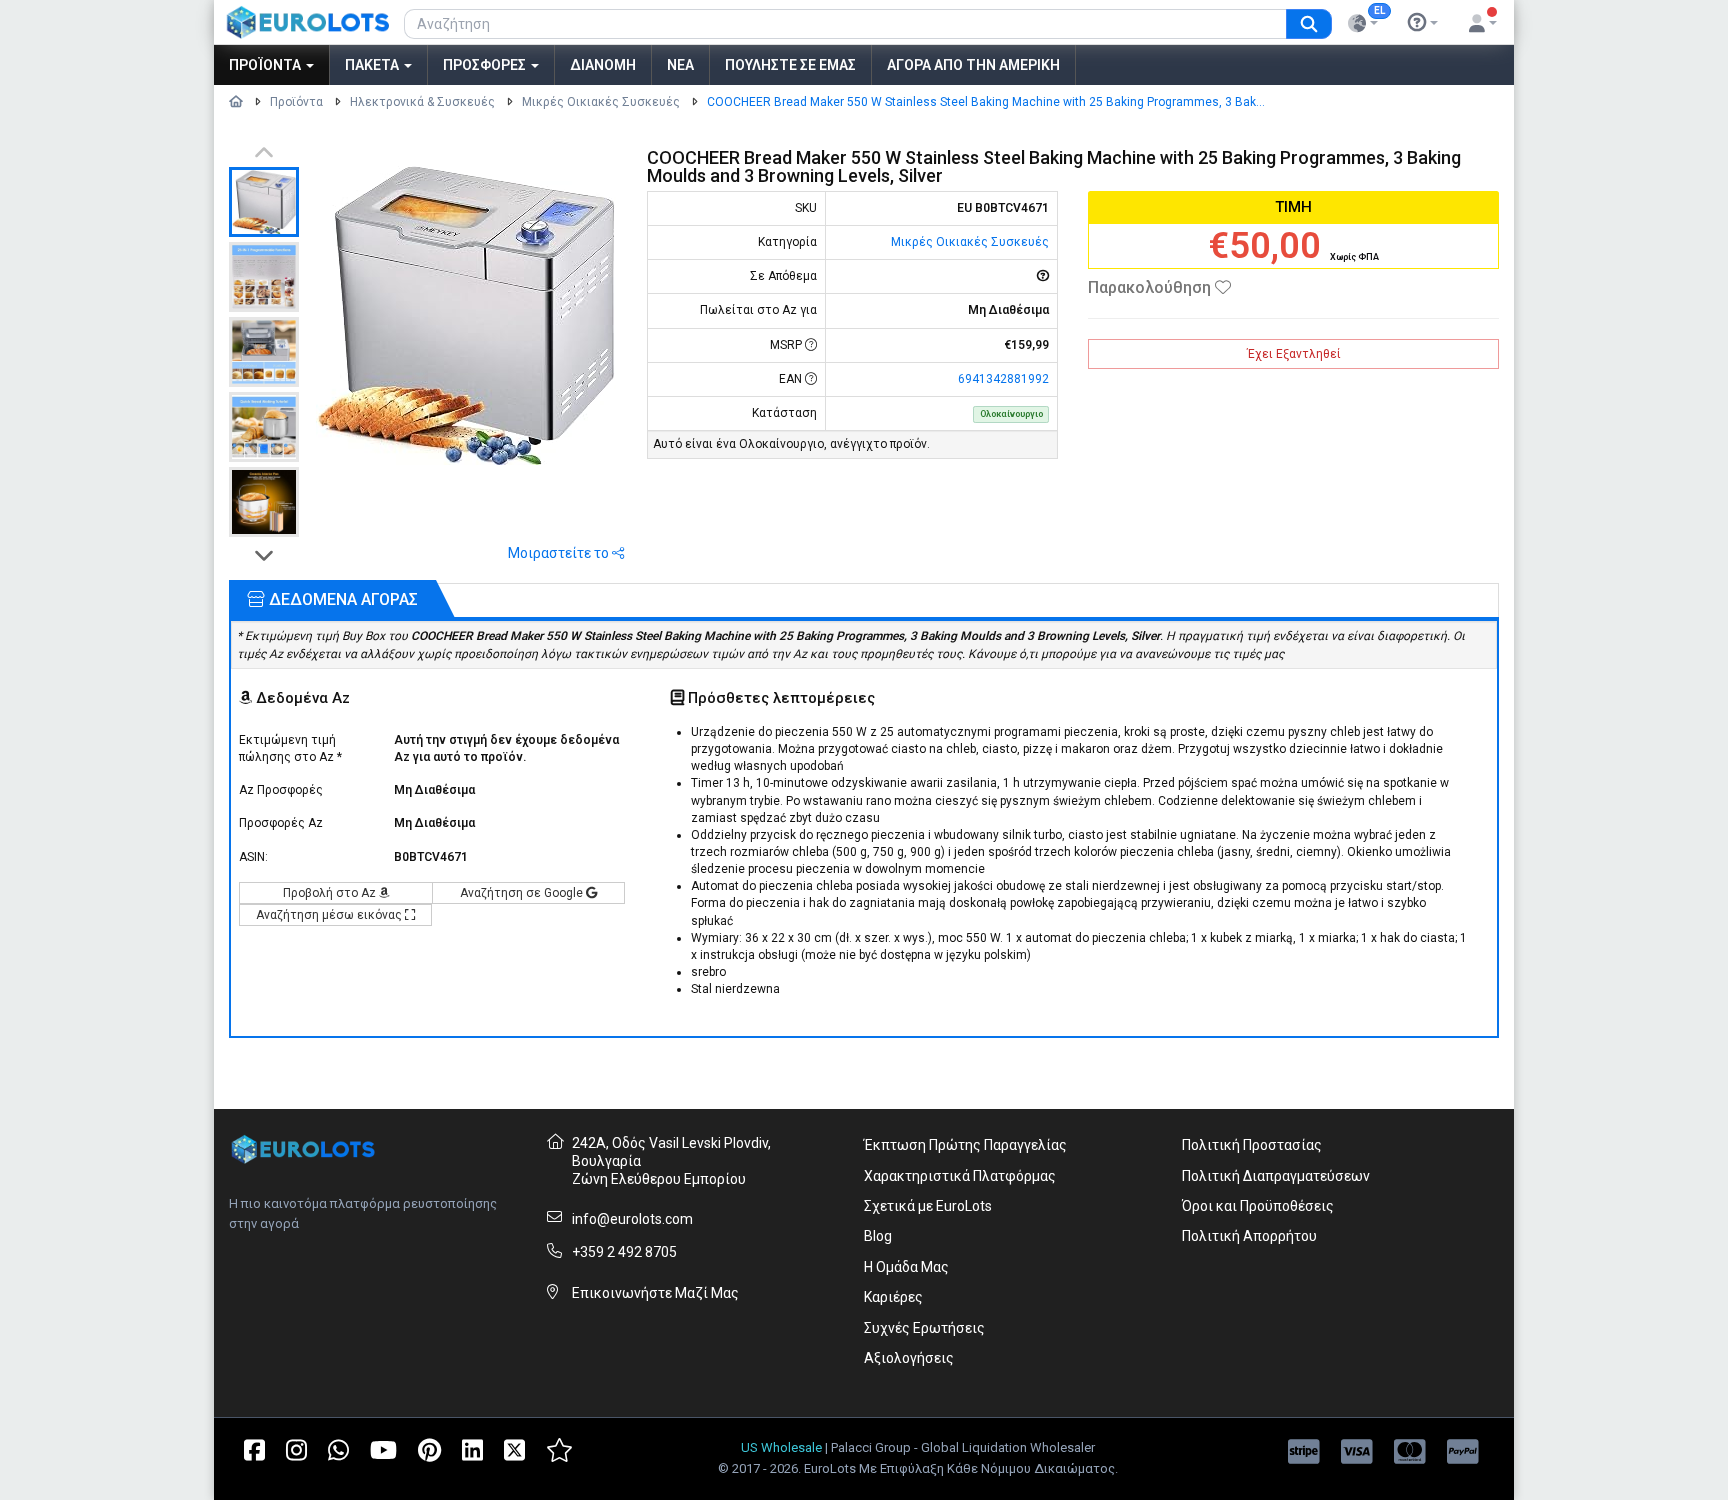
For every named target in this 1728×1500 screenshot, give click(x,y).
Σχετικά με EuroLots (928, 1206)
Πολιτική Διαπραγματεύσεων (1276, 1176)
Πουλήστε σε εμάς (790, 65)
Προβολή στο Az (331, 893)
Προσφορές (486, 65)
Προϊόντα (266, 65)
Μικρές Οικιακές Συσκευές (601, 102)
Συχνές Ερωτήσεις (924, 1328)
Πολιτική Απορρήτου (1249, 1236)
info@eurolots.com (632, 1219)
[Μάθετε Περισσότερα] (1423, 23)
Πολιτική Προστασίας (1252, 1145)
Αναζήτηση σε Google (523, 893)
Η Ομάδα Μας (906, 1267)
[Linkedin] (472, 1449)
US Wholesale (781, 1447)
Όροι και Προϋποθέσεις (1258, 1206)
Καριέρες (893, 1297)
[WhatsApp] (338, 1449)
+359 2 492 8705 (624, 1252)
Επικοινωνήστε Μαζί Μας (655, 1293)
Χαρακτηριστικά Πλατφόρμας (960, 1176)
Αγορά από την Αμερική (973, 65)
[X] (514, 1449)
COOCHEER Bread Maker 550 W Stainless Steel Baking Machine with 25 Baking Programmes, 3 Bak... (986, 102)
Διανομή (603, 65)
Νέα (680, 65)
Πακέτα (373, 65)
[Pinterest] (429, 1449)
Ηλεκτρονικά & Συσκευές (422, 102)
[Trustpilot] (559, 1449)
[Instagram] (296, 1449)
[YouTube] (383, 1449)
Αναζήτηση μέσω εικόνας (330, 915)
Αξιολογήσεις (909, 1358)
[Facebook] (254, 1449)
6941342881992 (1003, 379)
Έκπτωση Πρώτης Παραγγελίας (965, 1145)
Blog (878, 1236)
